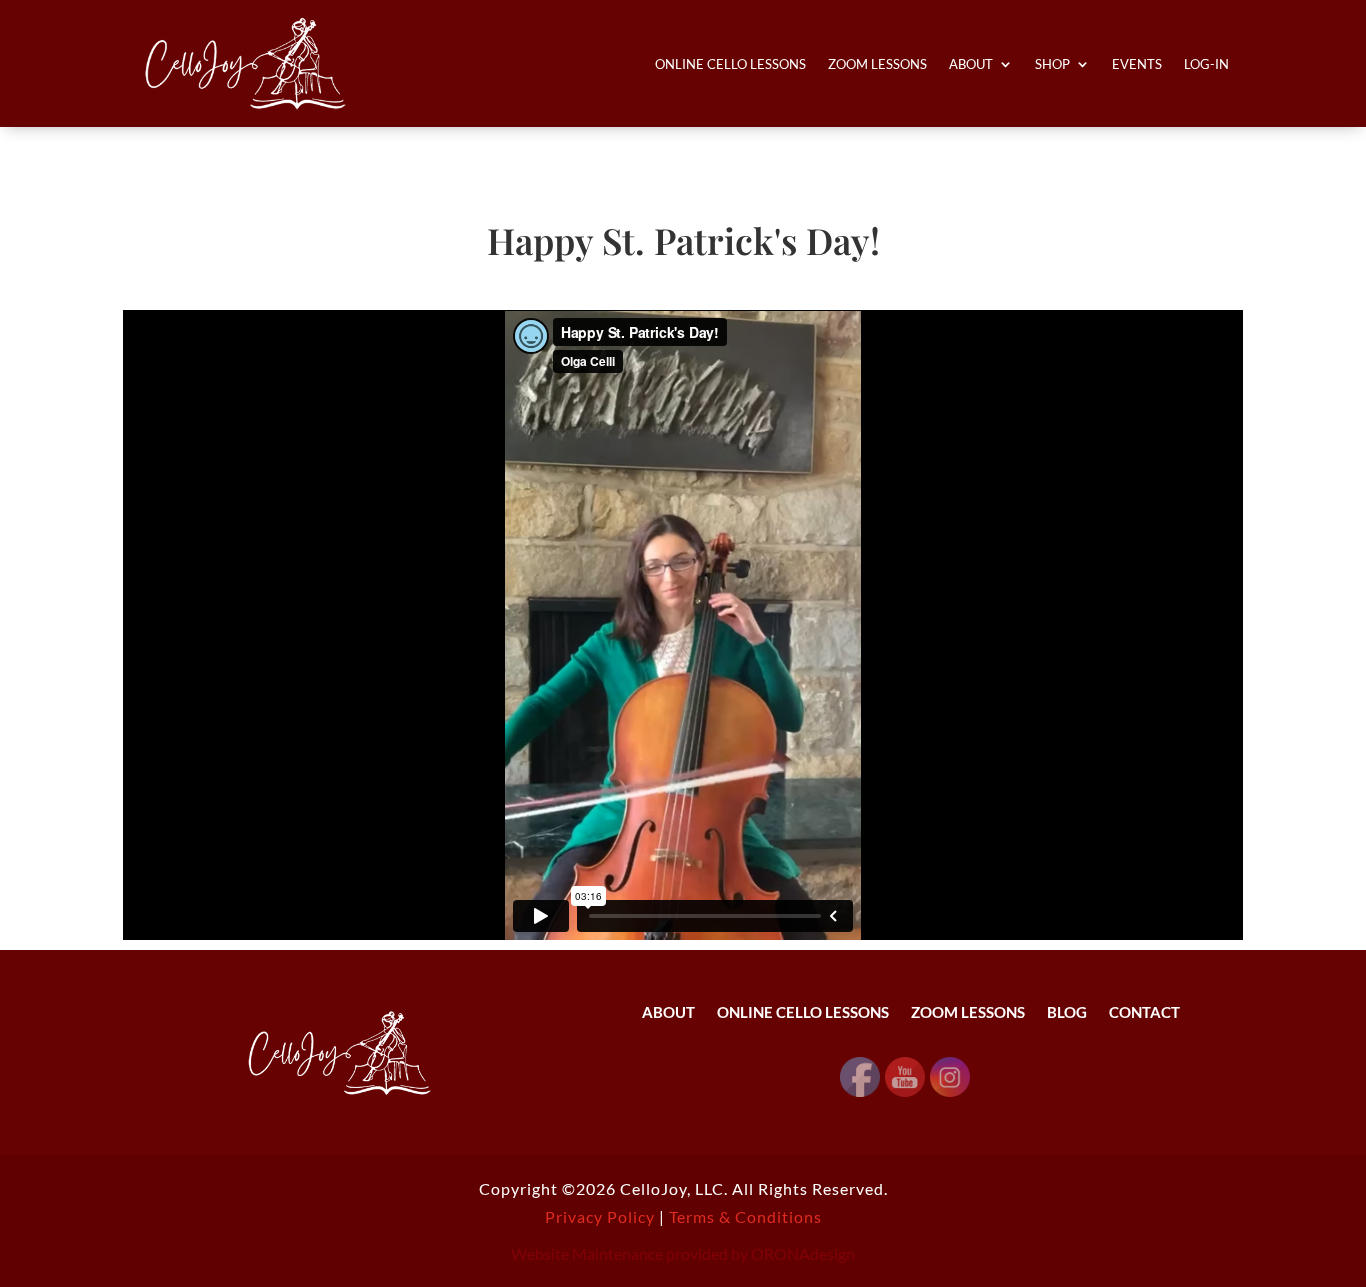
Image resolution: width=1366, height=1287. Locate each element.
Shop (1052, 64)
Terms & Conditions (745, 1216)
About (971, 64)
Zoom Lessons (877, 64)
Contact (1144, 1013)
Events (1137, 64)
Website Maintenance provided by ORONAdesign (683, 1253)
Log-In (1206, 64)
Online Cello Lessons (730, 64)
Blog (1067, 1013)
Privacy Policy (600, 1216)
